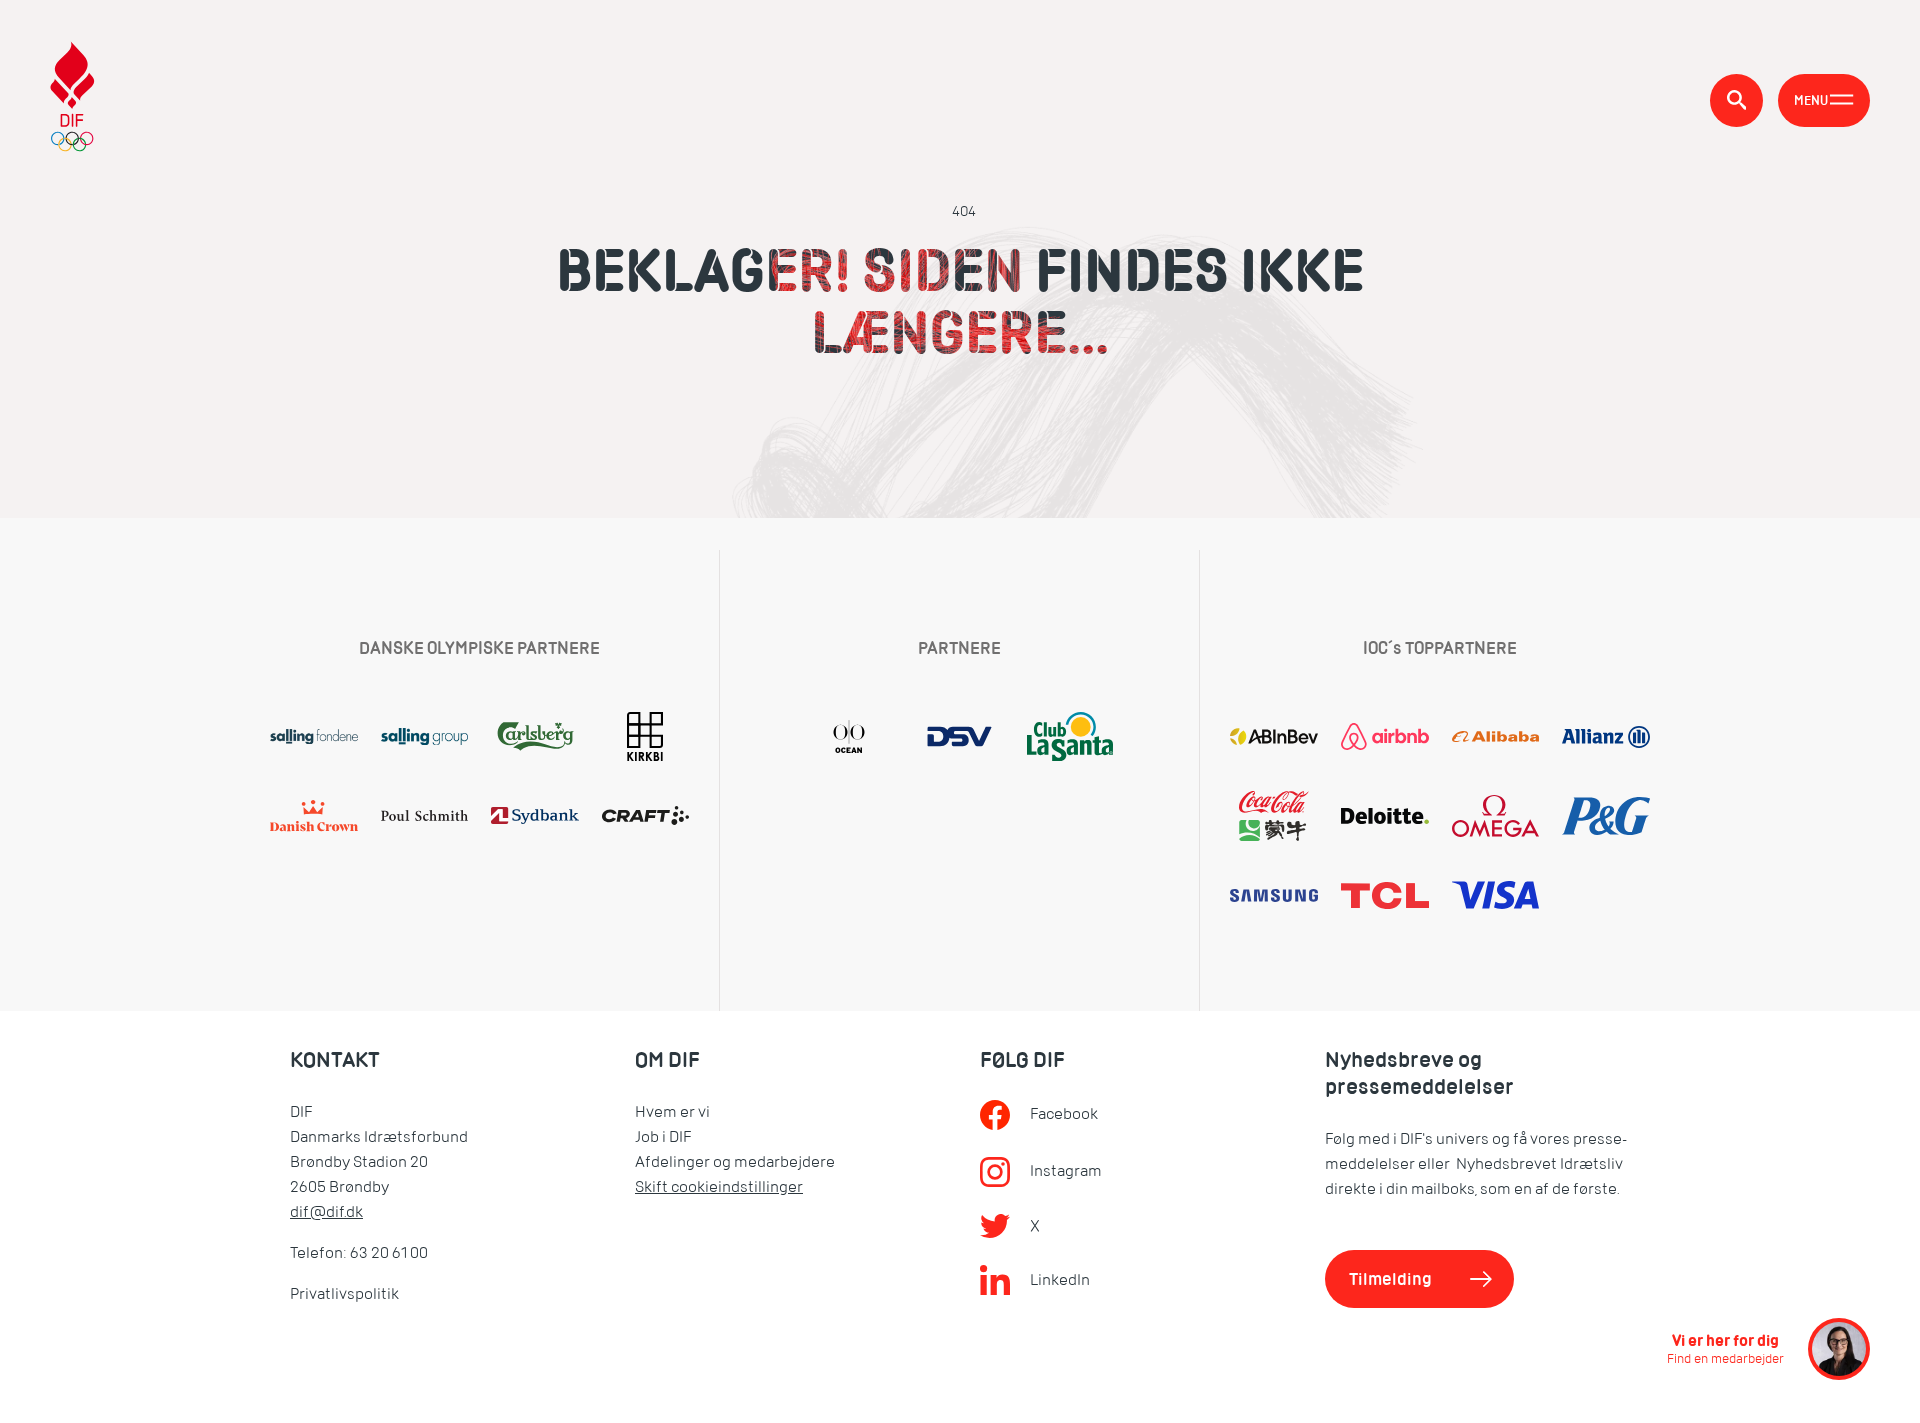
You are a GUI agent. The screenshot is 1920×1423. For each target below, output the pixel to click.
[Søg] (1736, 100)
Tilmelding (1390, 1279)
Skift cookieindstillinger (719, 1187)
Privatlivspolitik (344, 1294)
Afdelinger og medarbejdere (735, 1162)
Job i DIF (663, 1137)
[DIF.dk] (72, 99)
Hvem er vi (672, 1112)
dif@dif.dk (326, 1212)
